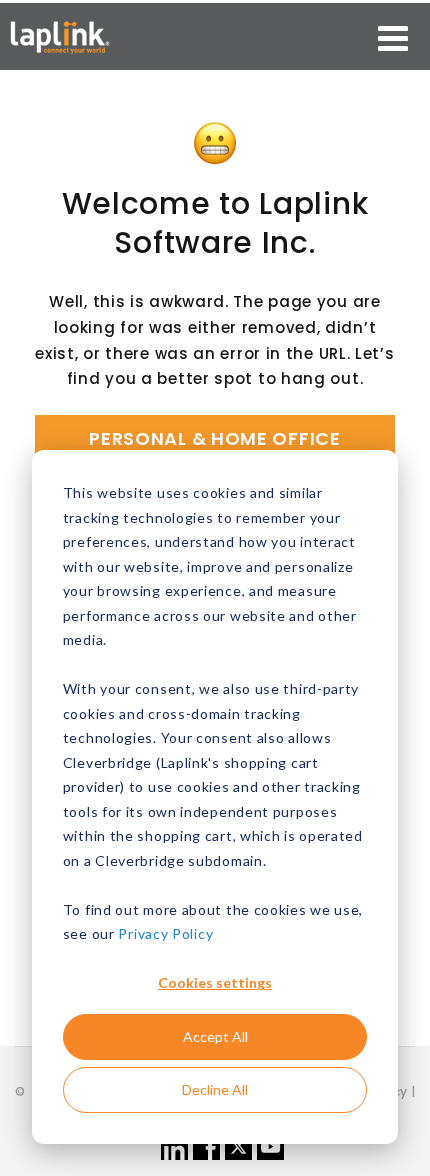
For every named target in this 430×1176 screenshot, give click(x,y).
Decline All (215, 1089)
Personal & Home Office (214, 438)
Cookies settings (215, 982)
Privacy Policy (165, 933)
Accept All (215, 1036)
